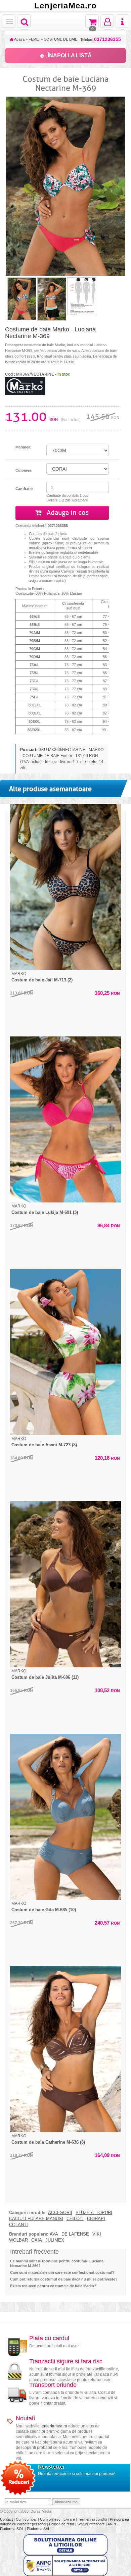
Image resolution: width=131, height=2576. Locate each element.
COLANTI (18, 2225)
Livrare (70, 2519)
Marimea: (24, 447)
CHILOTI (75, 2219)
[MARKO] (25, 385)
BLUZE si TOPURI (94, 2213)
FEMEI (34, 39)
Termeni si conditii (93, 2519)
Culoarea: (24, 470)
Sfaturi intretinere (92, 2524)
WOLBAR (18, 2240)
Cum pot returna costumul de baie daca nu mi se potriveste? (64, 2279)
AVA (54, 2234)
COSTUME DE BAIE (60, 39)
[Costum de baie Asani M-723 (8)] (65, 1352)
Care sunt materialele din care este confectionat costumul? (62, 2272)
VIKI (97, 2234)
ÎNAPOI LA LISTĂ (70, 56)
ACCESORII (60, 2213)
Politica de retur (62, 2524)
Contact (7, 2519)
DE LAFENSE (75, 2234)
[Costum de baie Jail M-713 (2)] (65, 887)
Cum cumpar (27, 2519)
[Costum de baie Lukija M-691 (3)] (65, 1119)
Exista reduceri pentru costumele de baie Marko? (53, 2286)
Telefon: (101, 39)
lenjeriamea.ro (54, 2426)
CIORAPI (96, 2219)
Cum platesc (51, 2519)
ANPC (113, 2524)
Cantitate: (24, 489)
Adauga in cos (67, 513)
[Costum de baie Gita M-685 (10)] (65, 1817)
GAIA (37, 2240)
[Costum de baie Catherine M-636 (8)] (65, 2049)
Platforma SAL (38, 2529)
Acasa (19, 39)
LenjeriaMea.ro (65, 6)
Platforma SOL (12, 2529)
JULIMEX (55, 2240)
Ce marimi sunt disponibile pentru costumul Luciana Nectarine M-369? (57, 2263)
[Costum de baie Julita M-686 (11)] (65, 1584)
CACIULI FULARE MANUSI (36, 2219)
